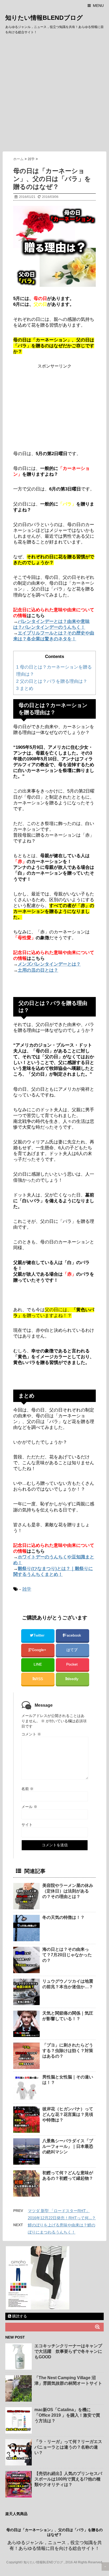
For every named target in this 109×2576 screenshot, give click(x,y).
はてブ (72, 1650)
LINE (38, 1664)
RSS (39, 1679)
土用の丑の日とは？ (38, 970)
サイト (27, 1825)
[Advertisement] (54, 94)
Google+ (39, 1650)
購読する (19, 2316)
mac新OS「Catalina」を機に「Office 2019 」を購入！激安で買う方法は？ (67, 2415)
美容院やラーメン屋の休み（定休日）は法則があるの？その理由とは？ (68, 1891)
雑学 (27, 1589)
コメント (31, 1734)
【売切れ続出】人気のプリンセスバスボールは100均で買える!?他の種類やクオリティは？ (68, 2479)
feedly (74, 1679)
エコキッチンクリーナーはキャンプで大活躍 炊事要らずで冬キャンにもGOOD (68, 2351)
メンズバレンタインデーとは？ (49, 964)
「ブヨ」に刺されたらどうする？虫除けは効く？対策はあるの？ (68, 2051)
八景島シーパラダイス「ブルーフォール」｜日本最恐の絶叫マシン (68, 2146)
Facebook (73, 1635)
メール (29, 1807)
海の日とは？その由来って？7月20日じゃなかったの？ (67, 1955)
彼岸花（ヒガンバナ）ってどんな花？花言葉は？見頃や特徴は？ (68, 2114)
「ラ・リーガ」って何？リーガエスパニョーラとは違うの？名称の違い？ (68, 2447)
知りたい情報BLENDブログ (44, 18)
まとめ (25, 688)
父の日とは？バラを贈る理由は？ (52, 681)
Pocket (72, 1664)
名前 (28, 1789)
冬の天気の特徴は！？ (63, 1917)
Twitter (39, 1635)
